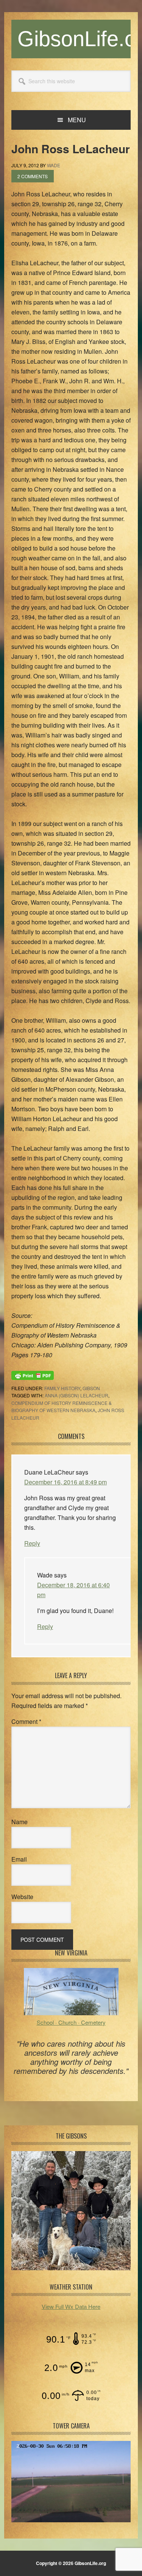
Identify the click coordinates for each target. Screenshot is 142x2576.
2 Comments (33, 176)
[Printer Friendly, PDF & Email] (33, 1375)
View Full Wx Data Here (71, 2306)
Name (20, 1822)
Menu (77, 120)
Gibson (91, 1388)
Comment (26, 1721)
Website (22, 1897)
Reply (32, 1543)
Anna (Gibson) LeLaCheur (76, 1395)
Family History (62, 1388)
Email (19, 1859)
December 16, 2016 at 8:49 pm (66, 1482)
